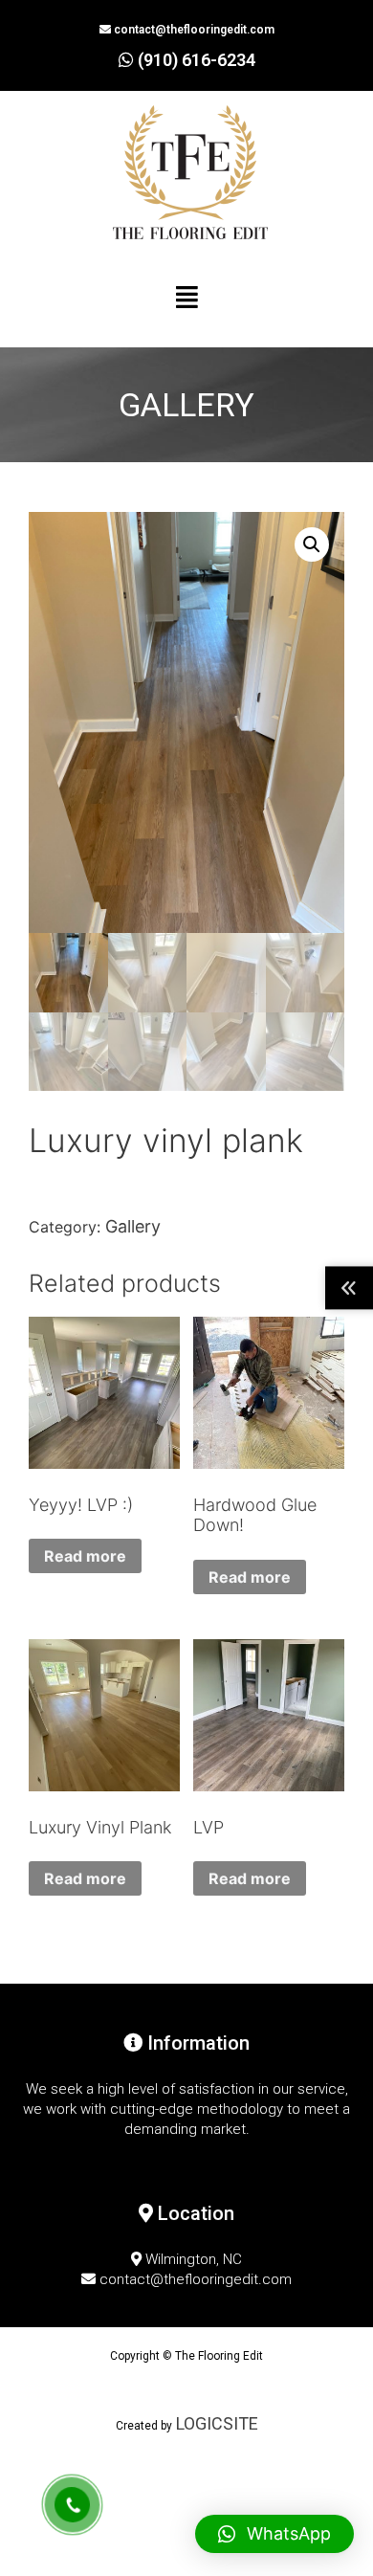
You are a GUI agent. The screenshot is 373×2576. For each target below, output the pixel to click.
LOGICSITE (215, 2423)
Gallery (133, 1226)
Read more (85, 1556)
